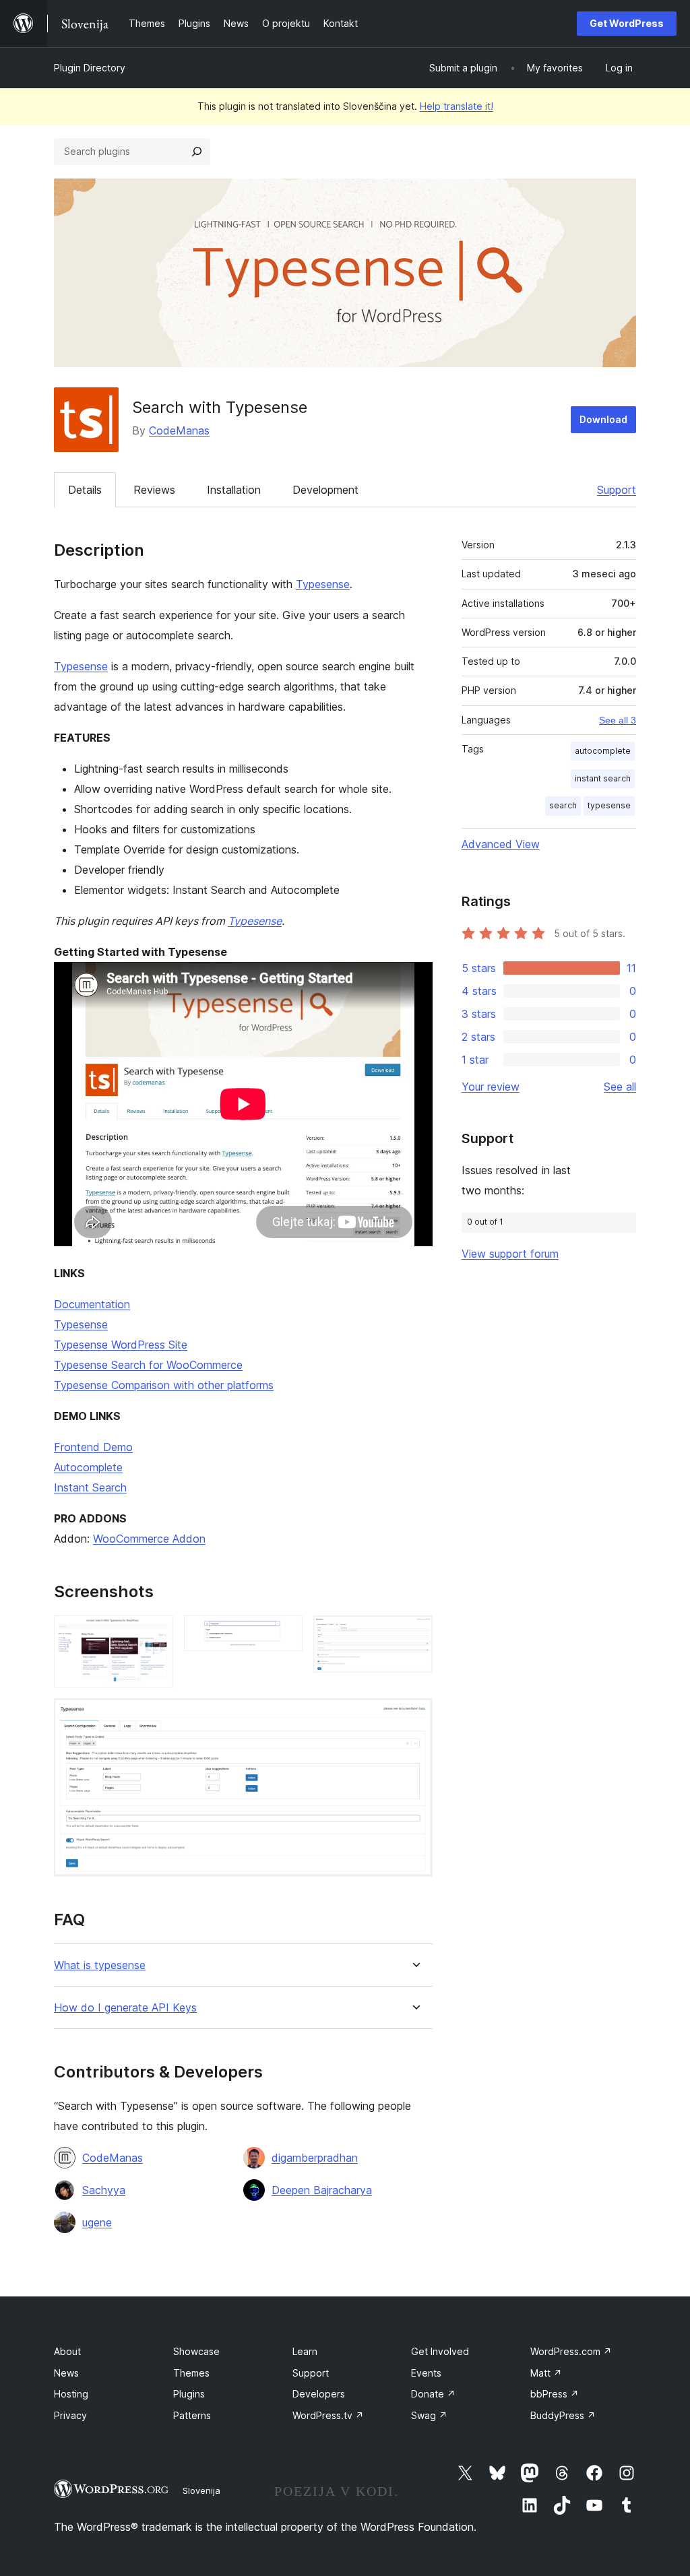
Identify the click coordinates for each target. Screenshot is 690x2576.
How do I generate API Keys (125, 2008)
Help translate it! (457, 106)
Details (85, 490)
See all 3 (618, 720)
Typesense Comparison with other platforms (164, 1385)
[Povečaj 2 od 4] (284, 1634)
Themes (191, 2373)
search (563, 805)
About (67, 2351)
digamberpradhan (315, 2158)
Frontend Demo (93, 1447)
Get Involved (440, 2351)
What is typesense (100, 1965)
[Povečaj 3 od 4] (414, 1634)
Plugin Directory (90, 68)
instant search (603, 778)
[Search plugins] (197, 152)
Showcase (196, 2351)
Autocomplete (88, 1467)
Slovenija (201, 2490)
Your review (491, 1087)
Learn (305, 2351)
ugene (97, 2222)
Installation (234, 490)
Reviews (154, 490)
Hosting (71, 2394)
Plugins (189, 2394)
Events (426, 2373)
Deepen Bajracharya (322, 2190)
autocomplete (603, 751)
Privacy (70, 2415)
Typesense (323, 584)
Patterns (192, 2415)
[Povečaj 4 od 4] (414, 1716)
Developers (319, 2394)
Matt (546, 2373)
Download (603, 419)
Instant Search (90, 1487)
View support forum (510, 1254)
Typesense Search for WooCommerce (148, 1365)
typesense (609, 805)
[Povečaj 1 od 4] (155, 1634)
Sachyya (104, 2190)
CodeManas (179, 430)
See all (620, 1087)
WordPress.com (571, 2351)
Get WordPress (627, 23)
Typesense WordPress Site (121, 1345)
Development (325, 490)
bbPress (555, 2394)
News (66, 2373)
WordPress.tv (328, 2415)
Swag (429, 2415)
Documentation (92, 1304)
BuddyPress (563, 2415)
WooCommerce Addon (149, 1539)
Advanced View (501, 844)
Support (617, 490)
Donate (433, 2394)
